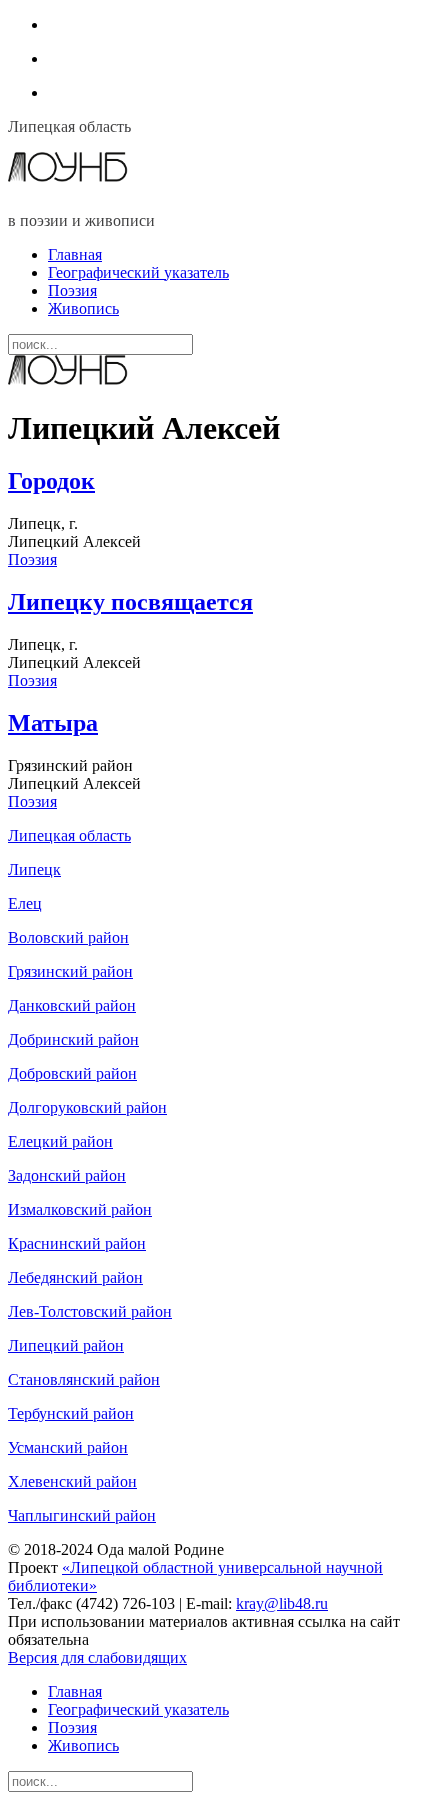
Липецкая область (69, 835)
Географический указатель (138, 272)
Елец (25, 903)
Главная (75, 254)
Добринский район (73, 1039)
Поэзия (72, 290)
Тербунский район (71, 1413)
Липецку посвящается (130, 602)
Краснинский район (77, 1243)
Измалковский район (80, 1209)
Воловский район (68, 937)
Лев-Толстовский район (90, 1311)
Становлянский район (84, 1379)
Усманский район (68, 1447)
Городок (51, 481)
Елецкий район (60, 1141)
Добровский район (72, 1073)
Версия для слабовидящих (97, 1657)
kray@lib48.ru (282, 1603)
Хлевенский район (72, 1481)
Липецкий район (66, 1345)
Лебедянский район (75, 1277)
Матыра (53, 723)
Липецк (34, 869)
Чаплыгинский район (82, 1515)
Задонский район (67, 1175)
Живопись (83, 308)
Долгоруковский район (87, 1107)
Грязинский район (70, 971)
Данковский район (72, 1005)
